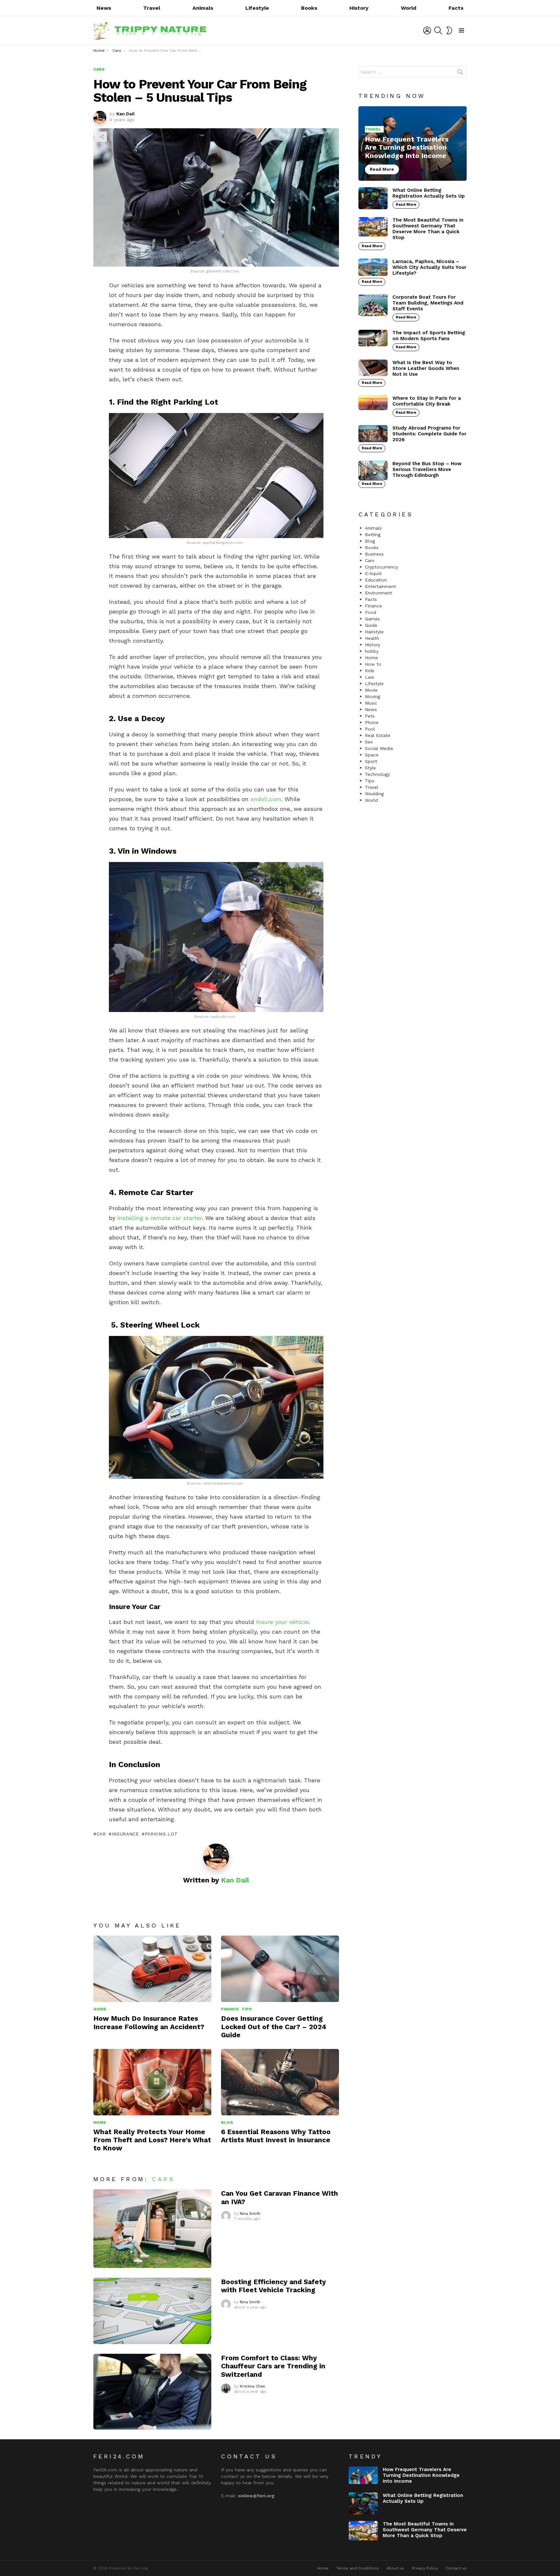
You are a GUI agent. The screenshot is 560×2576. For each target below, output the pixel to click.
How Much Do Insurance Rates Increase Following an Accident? (149, 2022)
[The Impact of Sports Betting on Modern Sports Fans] (373, 338)
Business (374, 554)
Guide (100, 2009)
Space (372, 755)
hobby (372, 651)
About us (395, 2568)
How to (373, 664)
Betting (373, 535)
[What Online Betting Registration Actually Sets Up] (373, 198)
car (101, 1834)
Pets (370, 716)
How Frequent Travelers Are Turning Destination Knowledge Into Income (421, 2475)
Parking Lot (161, 1834)
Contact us (456, 2568)
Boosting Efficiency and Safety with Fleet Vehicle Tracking (274, 2286)
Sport (371, 761)
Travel (152, 8)
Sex (369, 742)
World (409, 8)
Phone (372, 722)
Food (371, 612)
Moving (373, 696)
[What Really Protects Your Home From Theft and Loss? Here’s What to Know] (152, 2082)
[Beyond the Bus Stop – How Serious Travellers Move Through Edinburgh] (373, 470)
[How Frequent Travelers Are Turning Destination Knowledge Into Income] (413, 144)
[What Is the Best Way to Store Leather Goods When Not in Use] (373, 368)
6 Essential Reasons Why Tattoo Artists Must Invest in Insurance (276, 2136)
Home (100, 2122)
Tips (247, 2009)
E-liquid (373, 573)
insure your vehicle (282, 1622)
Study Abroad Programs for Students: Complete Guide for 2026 (429, 434)
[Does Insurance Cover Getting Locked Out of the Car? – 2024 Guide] (280, 1969)
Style (370, 768)
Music (371, 703)
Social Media (379, 748)
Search (460, 73)
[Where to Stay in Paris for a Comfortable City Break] (373, 403)
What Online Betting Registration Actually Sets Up (429, 193)
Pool (370, 729)
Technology (377, 774)
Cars (163, 2179)
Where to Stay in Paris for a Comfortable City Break (427, 401)
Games (372, 619)
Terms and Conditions (358, 2568)
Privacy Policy (425, 2568)
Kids (370, 671)
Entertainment (380, 586)
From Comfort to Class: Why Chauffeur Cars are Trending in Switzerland (273, 2366)
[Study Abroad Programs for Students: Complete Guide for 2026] (373, 434)
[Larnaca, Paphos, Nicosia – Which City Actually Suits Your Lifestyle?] (373, 267)
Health (372, 638)
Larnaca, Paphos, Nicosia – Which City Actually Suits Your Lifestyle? (429, 267)
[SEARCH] (438, 30)
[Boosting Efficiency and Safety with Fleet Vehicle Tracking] (152, 2311)
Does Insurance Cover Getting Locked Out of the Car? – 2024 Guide (274, 2027)
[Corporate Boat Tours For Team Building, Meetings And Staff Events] (373, 305)
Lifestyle (257, 8)
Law (370, 677)
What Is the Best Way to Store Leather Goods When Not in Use (426, 368)
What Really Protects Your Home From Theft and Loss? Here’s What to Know (152, 2140)
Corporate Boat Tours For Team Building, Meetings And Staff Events (428, 303)
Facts (456, 8)
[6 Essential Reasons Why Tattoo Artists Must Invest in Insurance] (280, 2082)
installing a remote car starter (160, 1218)
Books (309, 8)
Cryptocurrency (381, 567)
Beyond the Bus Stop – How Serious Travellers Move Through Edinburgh (427, 469)
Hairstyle (374, 632)
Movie (371, 690)
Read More (406, 205)
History (359, 8)
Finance (230, 2009)
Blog (227, 2122)
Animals (203, 8)
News (104, 8)
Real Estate (378, 735)
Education (376, 580)
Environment (379, 593)
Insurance (125, 1834)
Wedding (374, 794)
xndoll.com (266, 799)
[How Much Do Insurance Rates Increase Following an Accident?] (152, 1969)
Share (102, 137)
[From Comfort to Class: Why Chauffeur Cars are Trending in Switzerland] (152, 2392)
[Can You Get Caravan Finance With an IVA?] (152, 2229)
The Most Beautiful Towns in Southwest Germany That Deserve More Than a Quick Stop (428, 229)
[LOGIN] (427, 30)
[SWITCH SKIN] (449, 30)
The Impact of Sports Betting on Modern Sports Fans (429, 336)
